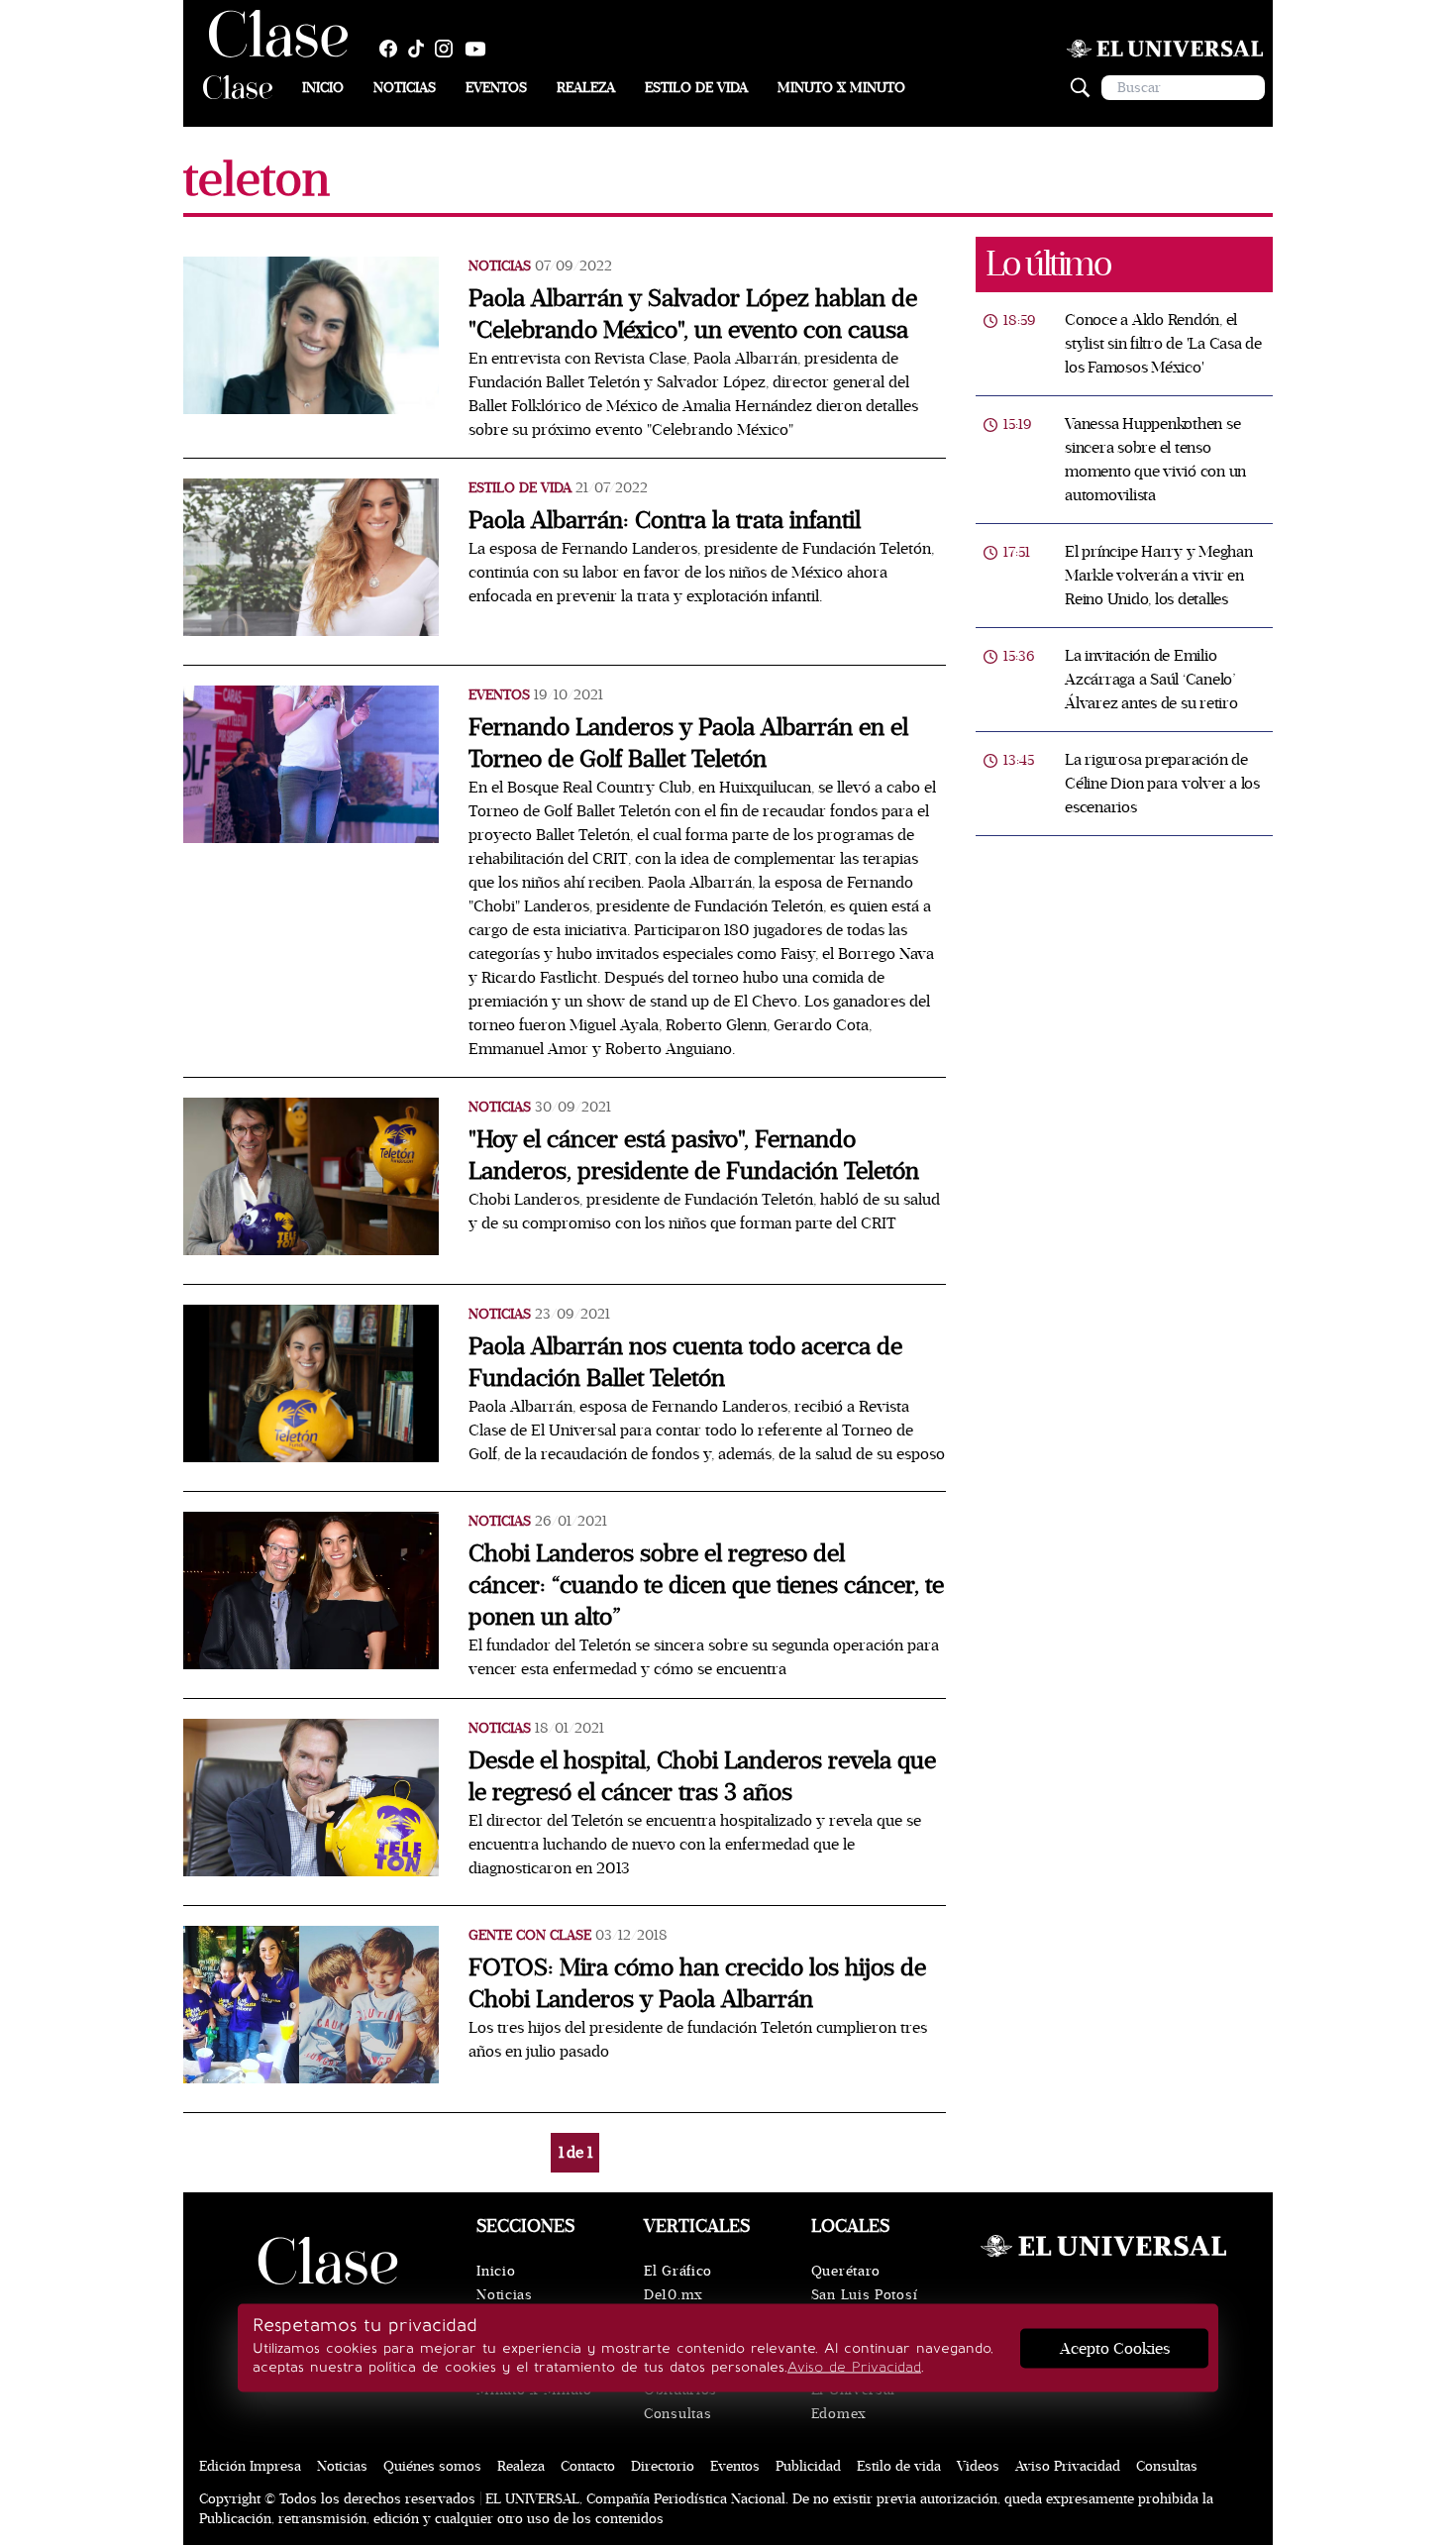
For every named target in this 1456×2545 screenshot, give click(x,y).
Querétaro (846, 2271)
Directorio (663, 2466)
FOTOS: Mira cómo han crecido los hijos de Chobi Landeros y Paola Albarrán (697, 1984)
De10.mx (674, 2295)
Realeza (586, 88)
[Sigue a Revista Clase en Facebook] (393, 49)
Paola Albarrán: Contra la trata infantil (665, 521)
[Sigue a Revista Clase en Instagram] (449, 49)
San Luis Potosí (865, 2295)
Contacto (588, 2466)
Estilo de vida (696, 88)
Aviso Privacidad (1068, 2466)
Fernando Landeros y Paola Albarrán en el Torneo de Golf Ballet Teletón (688, 743)
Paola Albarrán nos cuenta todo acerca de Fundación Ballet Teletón (685, 1363)
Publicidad (808, 2466)
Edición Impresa (250, 2466)
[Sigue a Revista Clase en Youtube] (480, 49)
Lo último (1048, 264)
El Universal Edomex (853, 2402)
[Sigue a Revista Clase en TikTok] (421, 49)
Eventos (496, 88)
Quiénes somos (432, 2466)
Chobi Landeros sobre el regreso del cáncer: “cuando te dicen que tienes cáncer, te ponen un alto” (706, 1586)
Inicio (323, 88)
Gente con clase (530, 1935)
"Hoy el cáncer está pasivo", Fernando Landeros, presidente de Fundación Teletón (694, 1156)
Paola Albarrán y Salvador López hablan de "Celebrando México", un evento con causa (693, 315)
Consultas (677, 2414)
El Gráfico (678, 2271)
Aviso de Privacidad (854, 2367)
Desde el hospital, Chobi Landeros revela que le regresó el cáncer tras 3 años (702, 1777)
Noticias (405, 88)
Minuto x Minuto (841, 88)
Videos (978, 2466)
